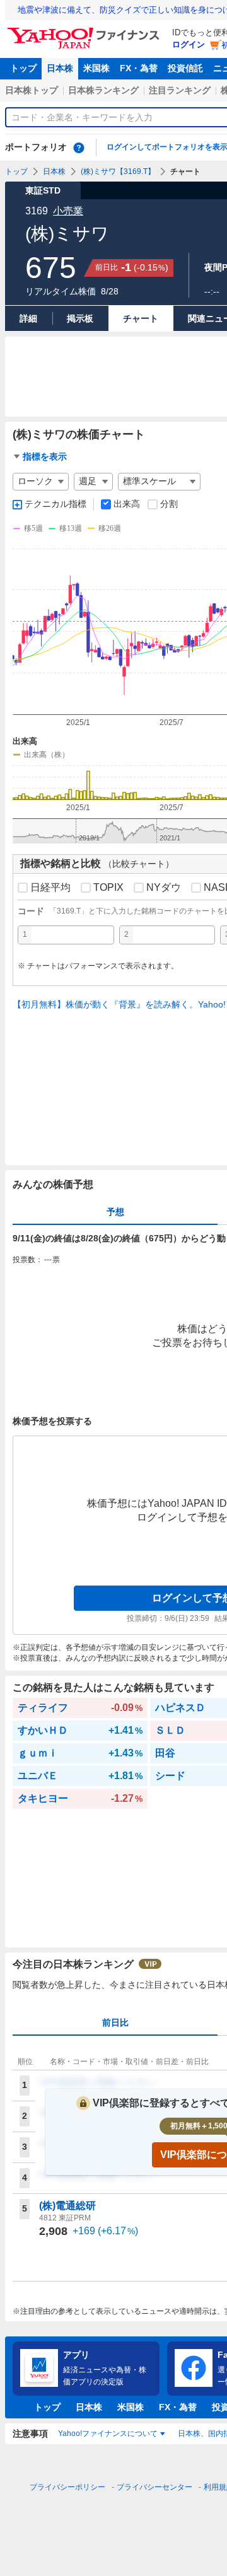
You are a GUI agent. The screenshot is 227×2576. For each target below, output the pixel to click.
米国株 (96, 68)
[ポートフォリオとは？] (79, 148)
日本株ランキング (103, 90)
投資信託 (185, 68)
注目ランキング (180, 90)
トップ (23, 68)
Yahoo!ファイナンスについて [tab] (108, 2434)
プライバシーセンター (154, 2487)
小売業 (68, 211)
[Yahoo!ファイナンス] (85, 31)
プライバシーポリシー (67, 2487)
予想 (115, 1212)
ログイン (189, 44)
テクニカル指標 (55, 504)
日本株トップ (32, 90)
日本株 (60, 68)
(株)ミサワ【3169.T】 (118, 171)
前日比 (115, 2022)
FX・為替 (139, 68)
